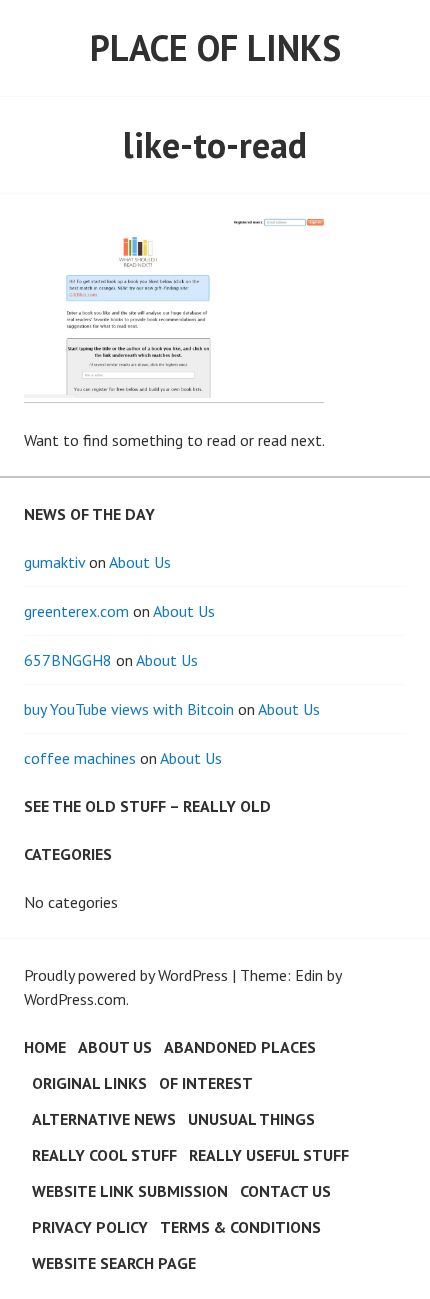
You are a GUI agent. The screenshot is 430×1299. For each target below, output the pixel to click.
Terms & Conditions (240, 1227)
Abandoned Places (240, 1047)
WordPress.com (75, 999)
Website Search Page (114, 1263)
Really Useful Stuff (269, 1155)
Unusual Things (251, 1119)
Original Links (89, 1083)
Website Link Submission (130, 1191)
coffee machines (80, 758)
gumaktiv (54, 562)
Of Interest (206, 1083)
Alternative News (104, 1119)
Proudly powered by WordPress (126, 975)
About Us (140, 562)
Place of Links (215, 47)
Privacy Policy (90, 1227)
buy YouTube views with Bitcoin (129, 709)
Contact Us (285, 1191)
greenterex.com (76, 611)
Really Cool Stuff (104, 1155)
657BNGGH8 (68, 660)
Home (45, 1047)
